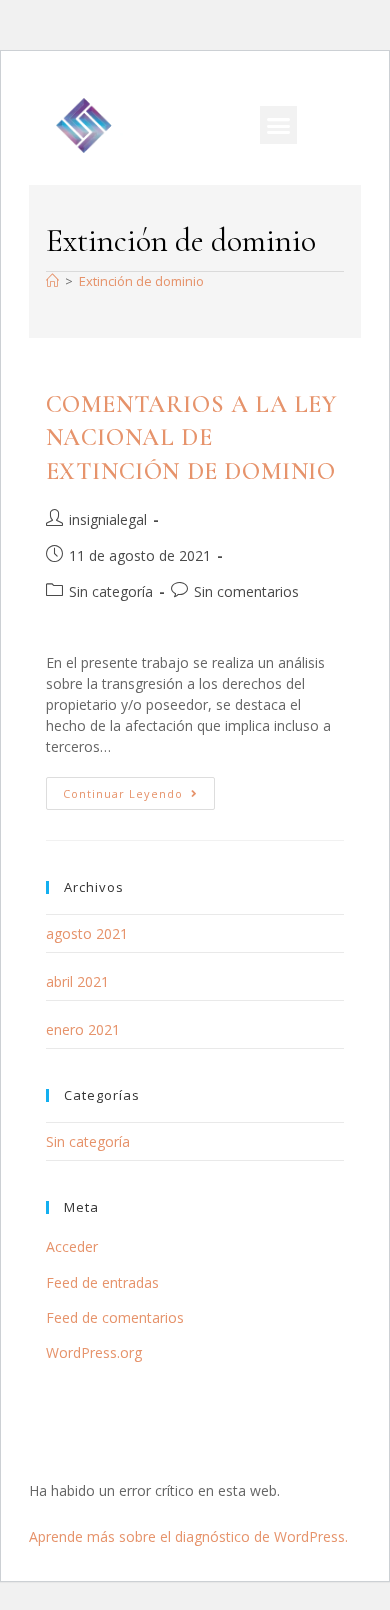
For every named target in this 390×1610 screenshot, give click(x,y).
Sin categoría (111, 591)
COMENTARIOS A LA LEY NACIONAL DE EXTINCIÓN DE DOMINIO (191, 438)
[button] (279, 125)
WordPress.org (94, 1352)
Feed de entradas (102, 1282)
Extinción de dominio (141, 281)
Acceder (72, 1246)
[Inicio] (52, 281)
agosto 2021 (87, 933)
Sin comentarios (246, 591)
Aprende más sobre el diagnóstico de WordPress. (188, 1536)
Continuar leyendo (139, 789)
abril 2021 (77, 981)
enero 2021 (83, 1029)
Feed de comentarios (115, 1317)
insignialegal (108, 519)
